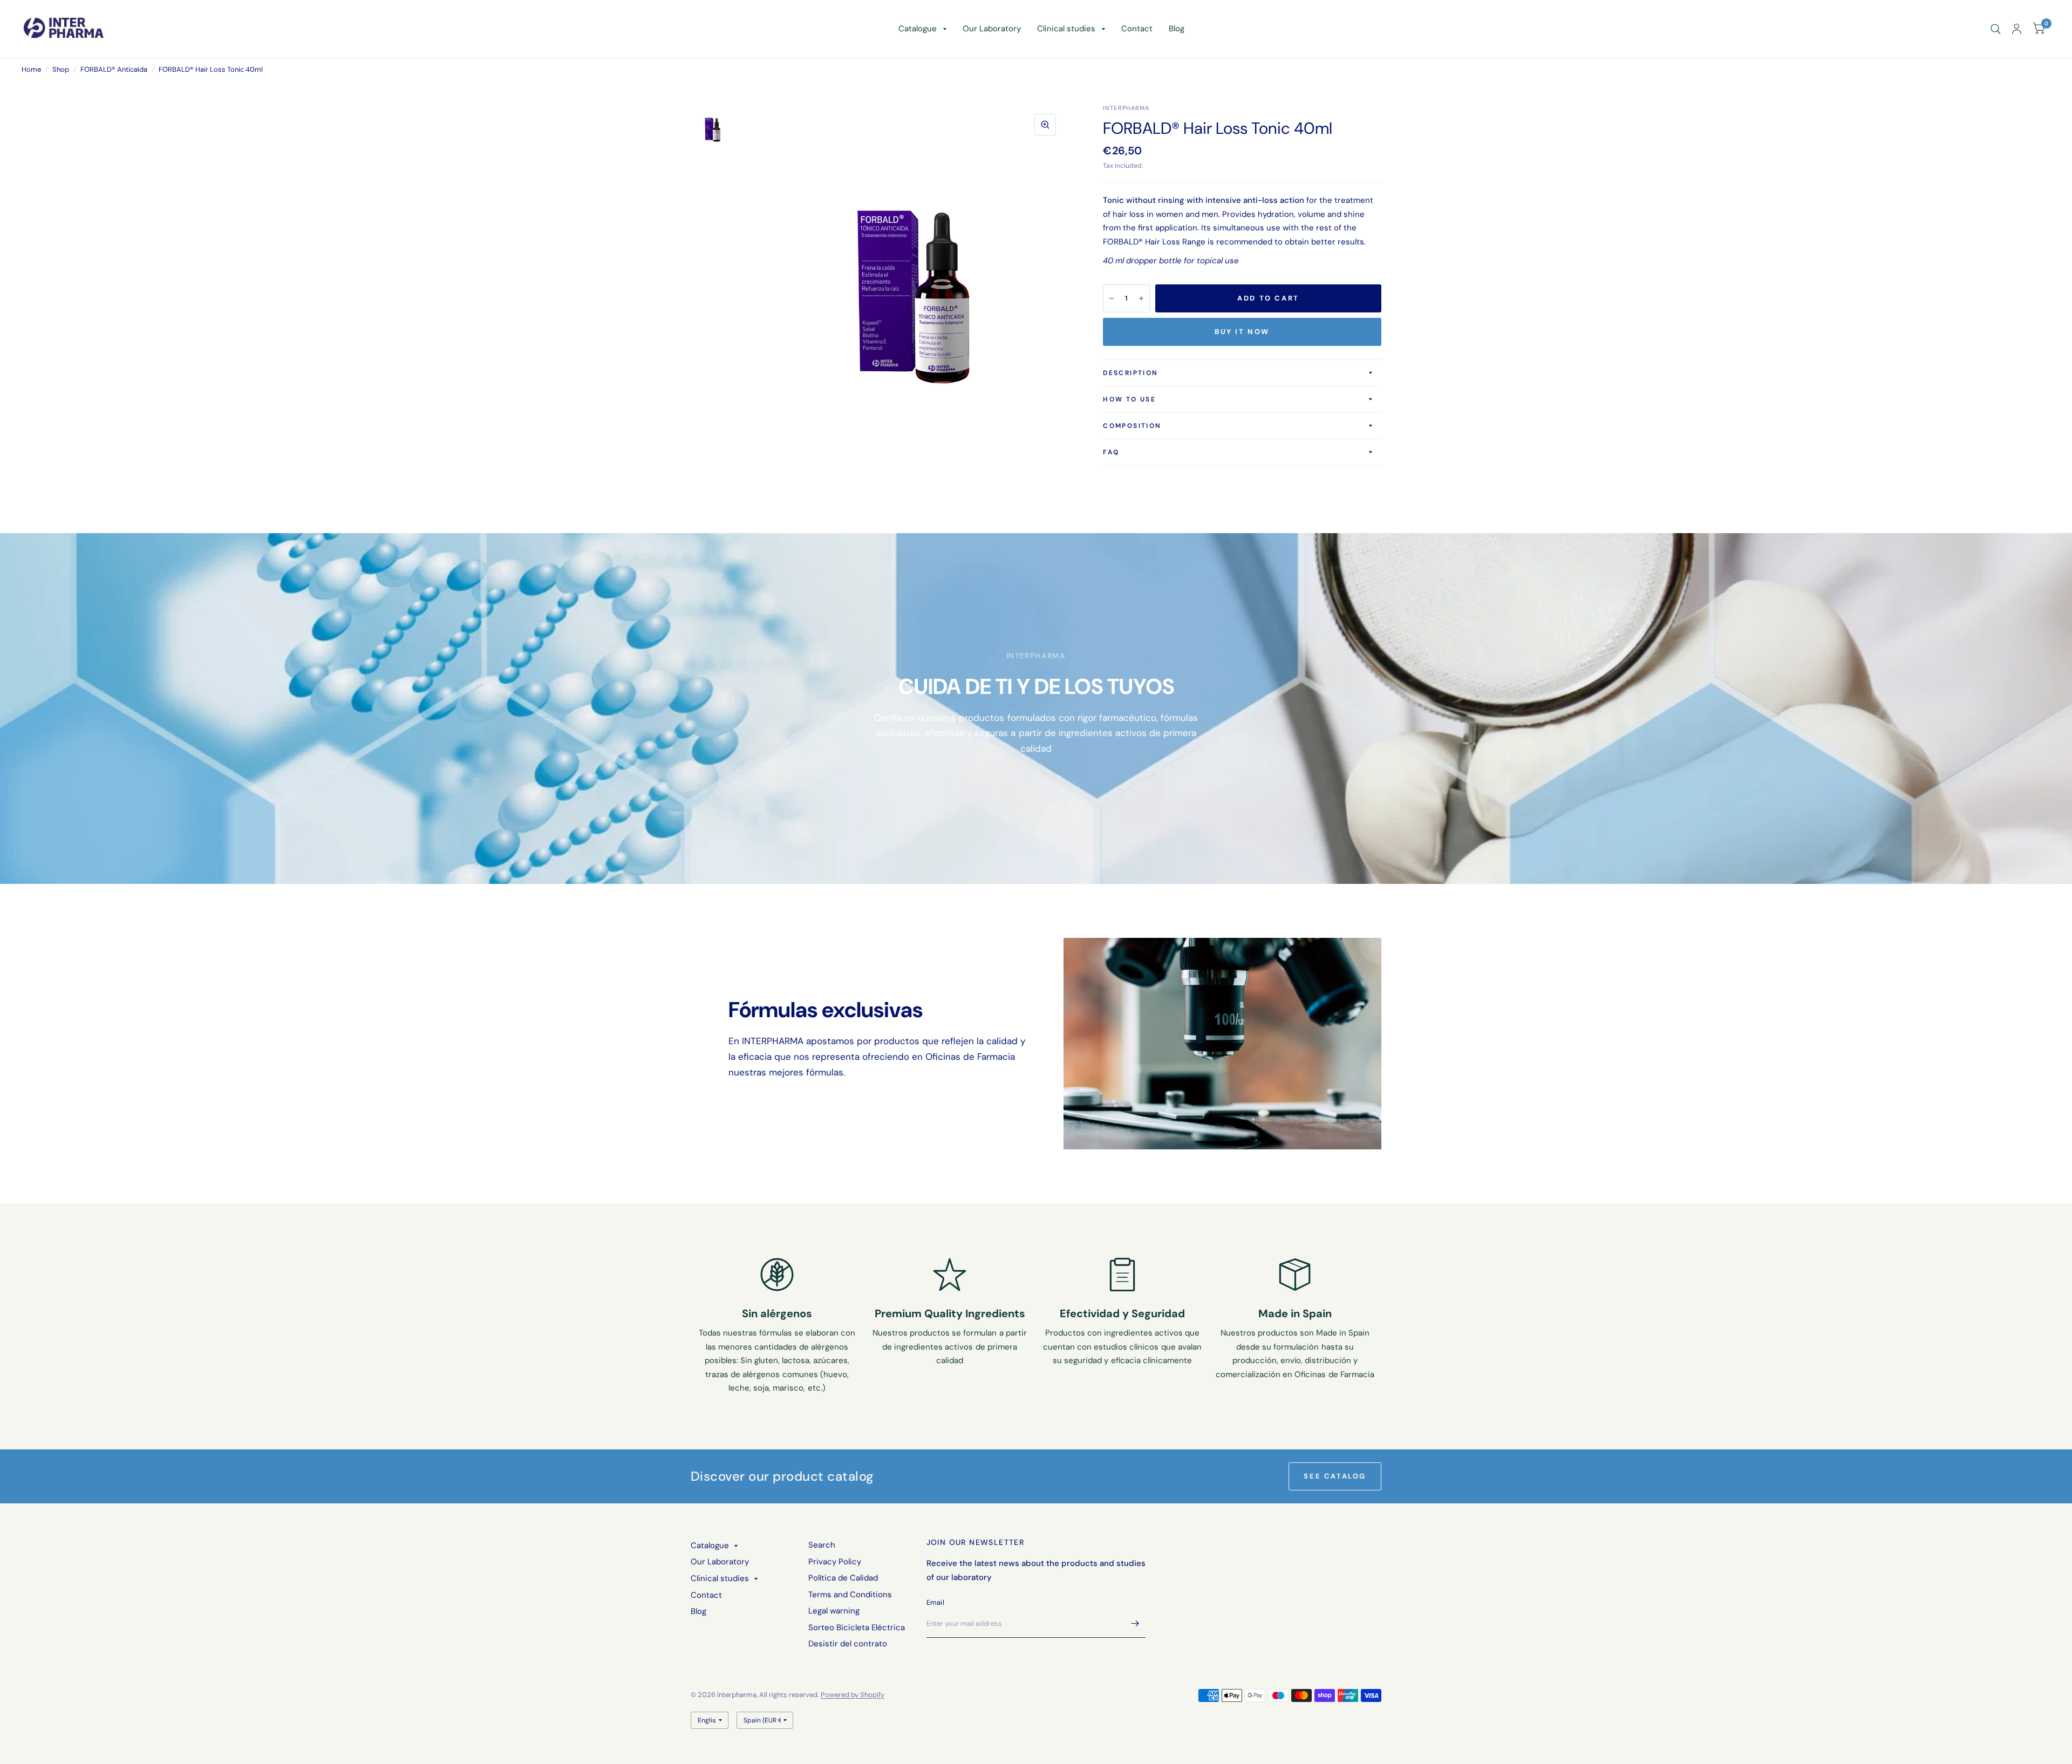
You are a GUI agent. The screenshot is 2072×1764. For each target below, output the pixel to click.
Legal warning (834, 1611)
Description (1130, 373)
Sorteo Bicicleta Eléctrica (857, 1627)
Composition (1132, 426)
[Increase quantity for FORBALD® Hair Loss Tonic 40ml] (1141, 298)
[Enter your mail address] (1135, 1624)
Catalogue (918, 29)
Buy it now (1242, 332)
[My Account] (2017, 29)
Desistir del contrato (848, 1644)
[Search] (1996, 29)
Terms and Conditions (850, 1595)
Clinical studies (1066, 29)
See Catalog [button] (1335, 1476)
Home (31, 69)
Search (822, 1545)
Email (935, 1602)
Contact (1137, 29)
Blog (1177, 29)
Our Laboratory (992, 29)
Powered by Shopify (853, 1695)
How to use (1129, 399)
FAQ (1111, 452)
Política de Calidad (843, 1578)
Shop (61, 69)
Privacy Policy (835, 1562)
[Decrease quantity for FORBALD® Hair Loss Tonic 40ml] (1112, 298)
